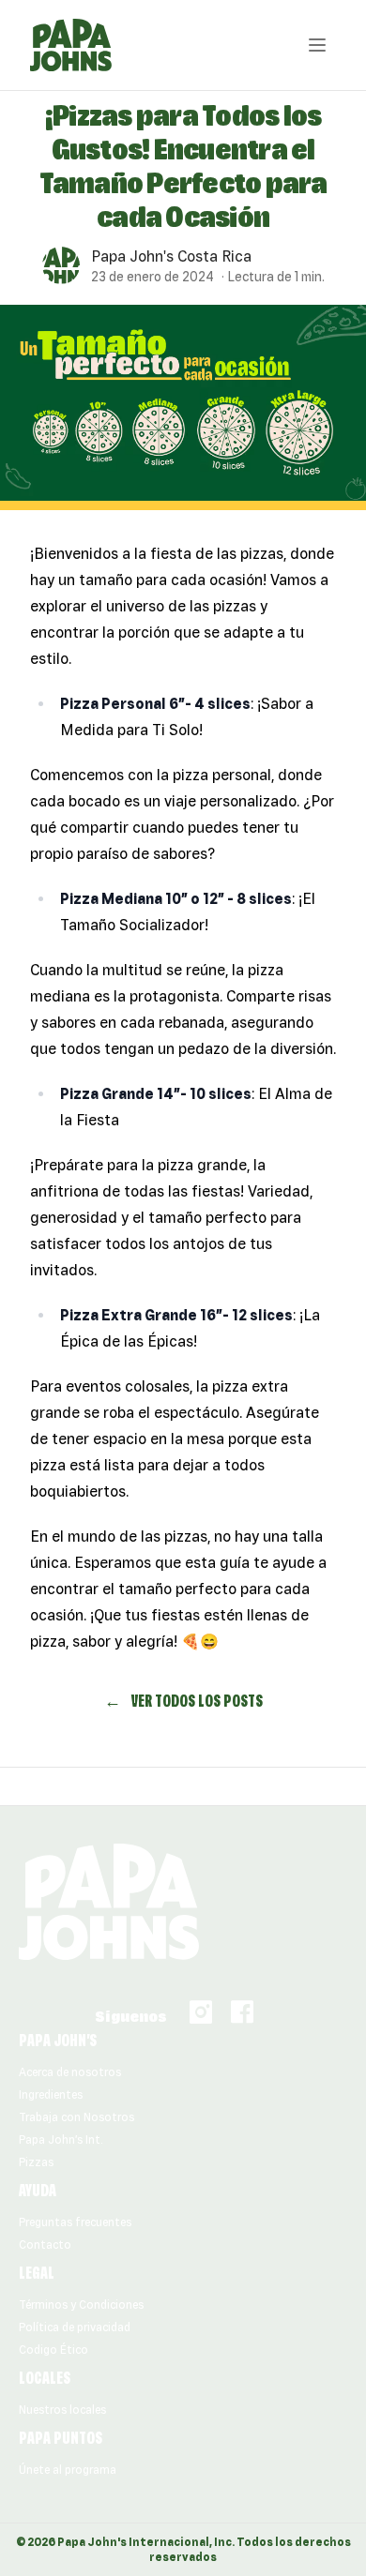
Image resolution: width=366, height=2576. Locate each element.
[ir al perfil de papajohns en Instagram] (201, 2012)
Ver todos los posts (183, 1701)
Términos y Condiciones (81, 2305)
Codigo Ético (53, 2350)
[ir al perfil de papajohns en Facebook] (242, 2012)
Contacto (45, 2245)
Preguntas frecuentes (75, 2222)
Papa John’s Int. (61, 2139)
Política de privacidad (75, 2327)
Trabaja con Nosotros (76, 2117)
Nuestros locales (62, 2410)
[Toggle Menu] (317, 45)
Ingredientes (51, 2094)
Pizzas (36, 2162)
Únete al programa (68, 2470)
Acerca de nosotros (70, 2072)
